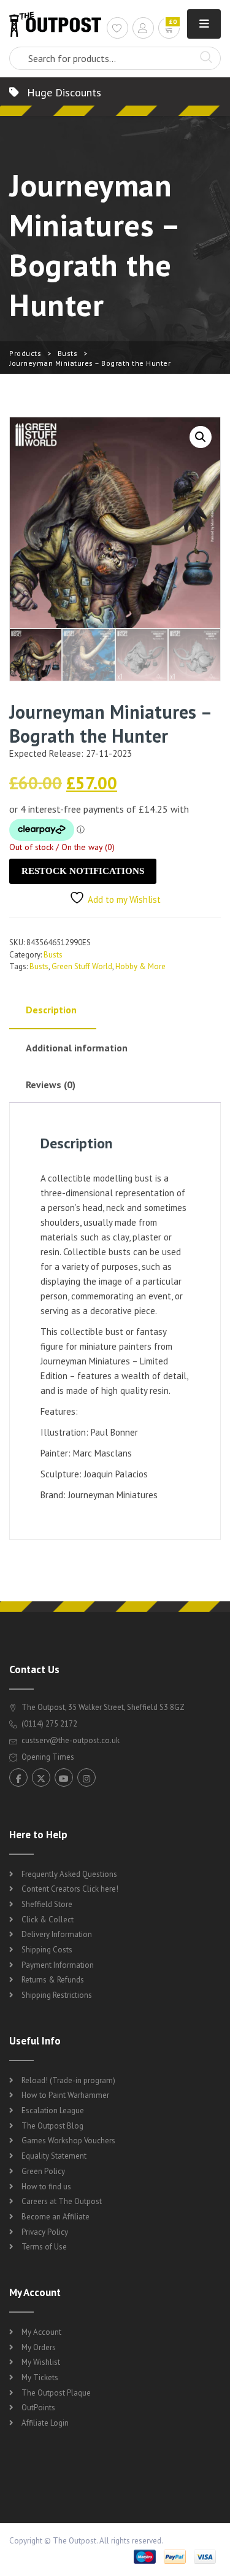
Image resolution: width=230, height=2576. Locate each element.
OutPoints (38, 2408)
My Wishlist (41, 2362)
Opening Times (47, 1757)
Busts (68, 353)
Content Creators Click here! (70, 1889)
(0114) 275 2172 (48, 1724)
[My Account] (143, 30)
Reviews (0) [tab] (51, 1085)
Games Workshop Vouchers (68, 2141)
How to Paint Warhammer (65, 2095)
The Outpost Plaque (56, 2393)
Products (25, 353)
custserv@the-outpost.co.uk (71, 1740)
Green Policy (43, 2171)
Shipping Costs (47, 1950)
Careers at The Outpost (62, 2201)
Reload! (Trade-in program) (68, 2080)
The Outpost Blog (52, 2126)
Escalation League (53, 2110)
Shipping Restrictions (57, 1995)
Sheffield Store (47, 1904)
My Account (41, 2332)
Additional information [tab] (77, 1048)
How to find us (46, 2187)
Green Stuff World (82, 966)
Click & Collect (48, 1920)
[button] (201, 437)
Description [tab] (51, 1010)
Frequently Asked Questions (69, 1874)
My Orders (39, 2347)
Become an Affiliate (56, 2217)
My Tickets (40, 2377)
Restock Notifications (83, 871)
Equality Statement (54, 2156)
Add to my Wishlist (124, 899)
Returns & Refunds (53, 1980)
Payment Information (58, 1965)
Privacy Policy (45, 2232)
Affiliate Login (45, 2423)
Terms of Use (44, 2247)
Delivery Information (57, 1934)
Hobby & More (140, 966)
